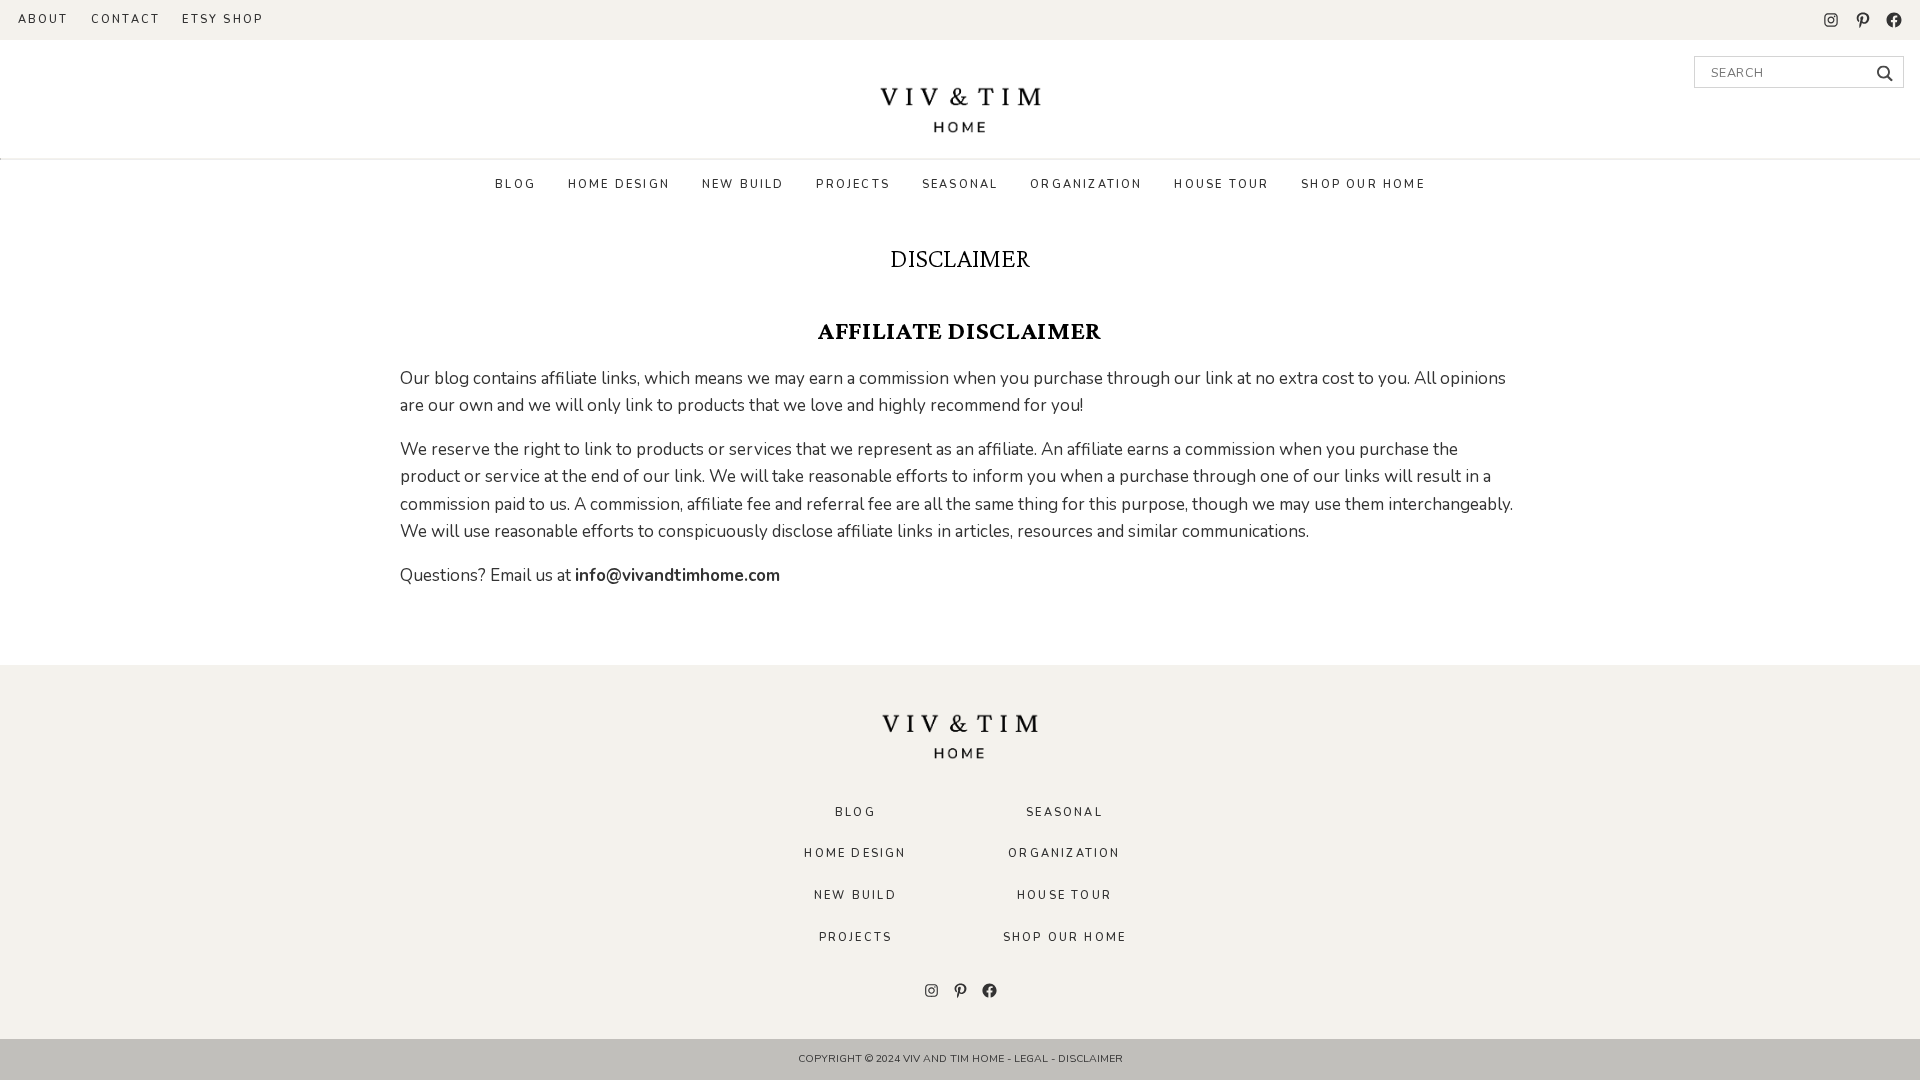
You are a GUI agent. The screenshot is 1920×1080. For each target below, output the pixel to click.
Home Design (619, 184)
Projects (853, 184)
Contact (125, 19)
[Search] (1885, 72)
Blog (515, 184)
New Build (743, 184)
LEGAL (1032, 1058)
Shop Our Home (1363, 184)
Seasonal (960, 184)
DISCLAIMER (1090, 1058)
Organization (1086, 184)
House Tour (1221, 184)
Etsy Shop (222, 19)
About (43, 19)
